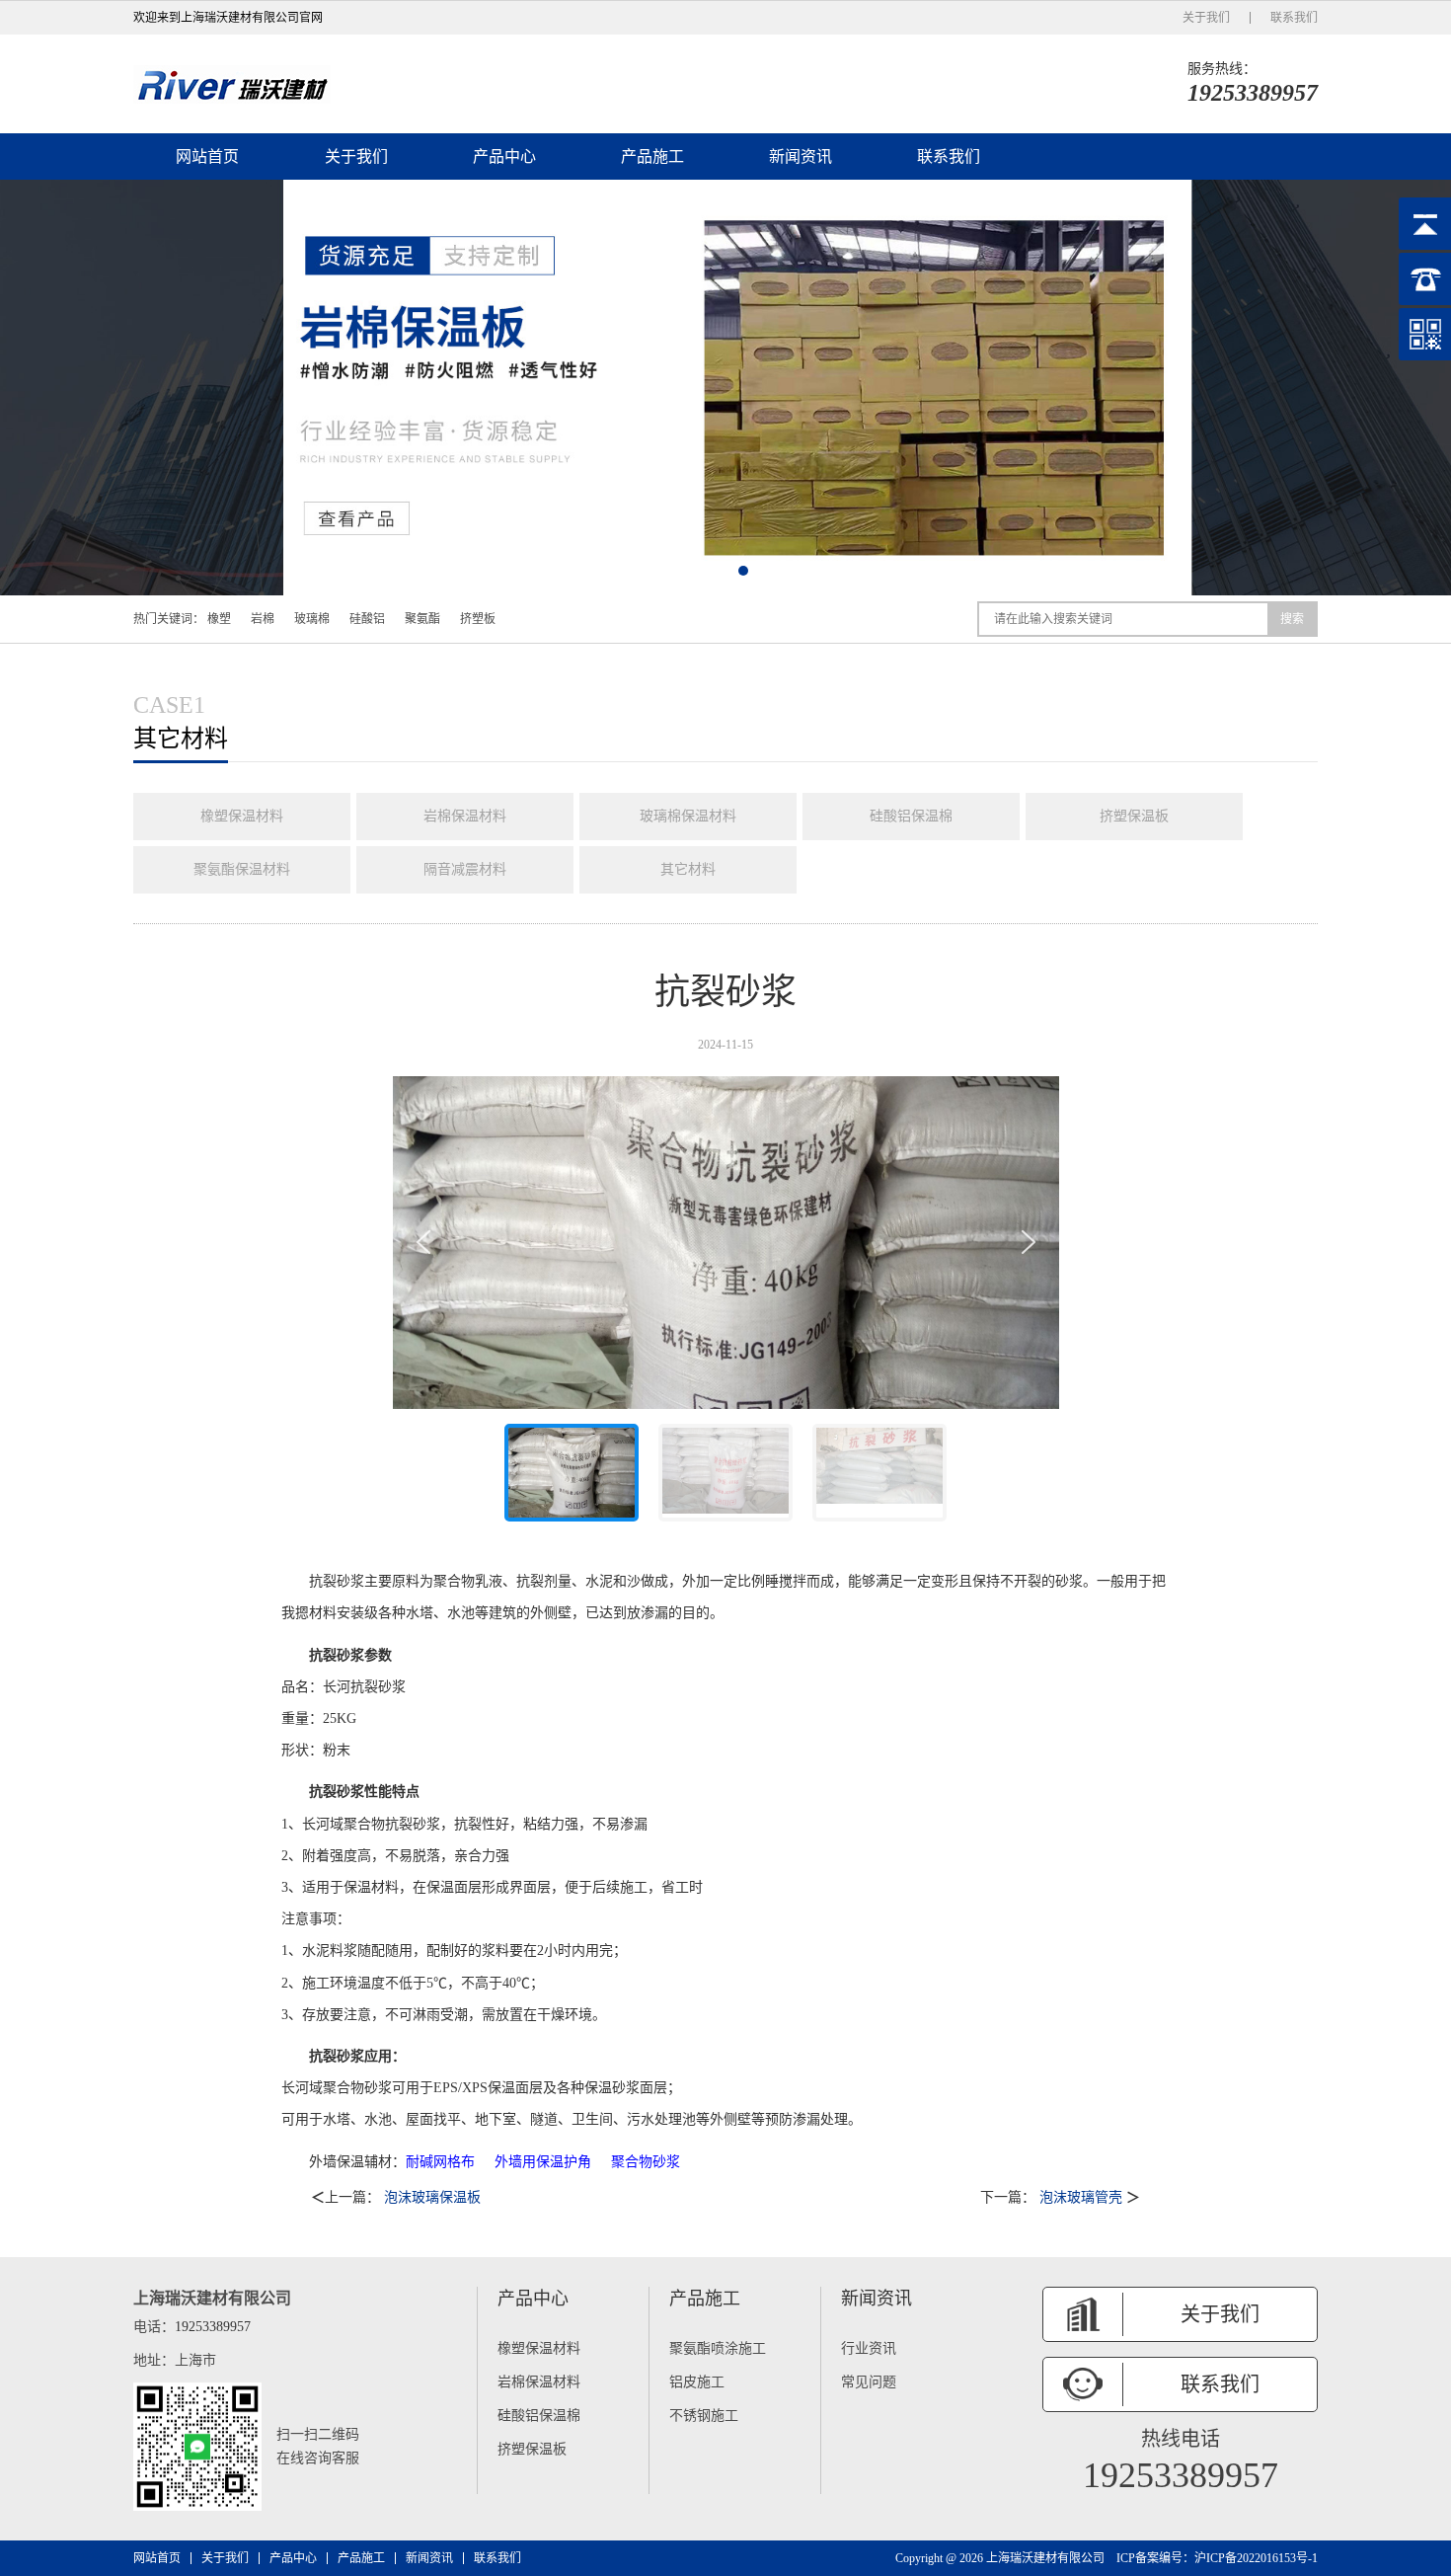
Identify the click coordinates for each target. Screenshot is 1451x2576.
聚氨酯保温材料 (242, 869)
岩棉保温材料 (465, 816)
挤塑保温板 (1134, 816)
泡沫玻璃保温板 (432, 2197)
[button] (708, 571)
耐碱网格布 (440, 2162)
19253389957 (1253, 93)
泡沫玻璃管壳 (1083, 2197)
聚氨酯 (422, 619)
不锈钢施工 (704, 2416)
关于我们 (1206, 18)
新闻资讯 (801, 156)
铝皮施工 (697, 2382)
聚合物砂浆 (646, 2162)
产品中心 (504, 156)
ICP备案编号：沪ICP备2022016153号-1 (1217, 2558)
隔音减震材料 (465, 869)
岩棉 (263, 619)
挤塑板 (478, 619)
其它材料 (688, 869)
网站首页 (207, 156)
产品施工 (652, 156)
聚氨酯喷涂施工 (718, 2348)
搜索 (1292, 619)
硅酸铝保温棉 (911, 816)
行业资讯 (869, 2348)
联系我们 (1294, 18)
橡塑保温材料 (242, 816)
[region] (726, 1307)
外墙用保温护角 (543, 2162)
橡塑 (219, 619)
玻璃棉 (312, 619)
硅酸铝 (367, 619)
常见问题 (869, 2382)
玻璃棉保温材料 (688, 816)
